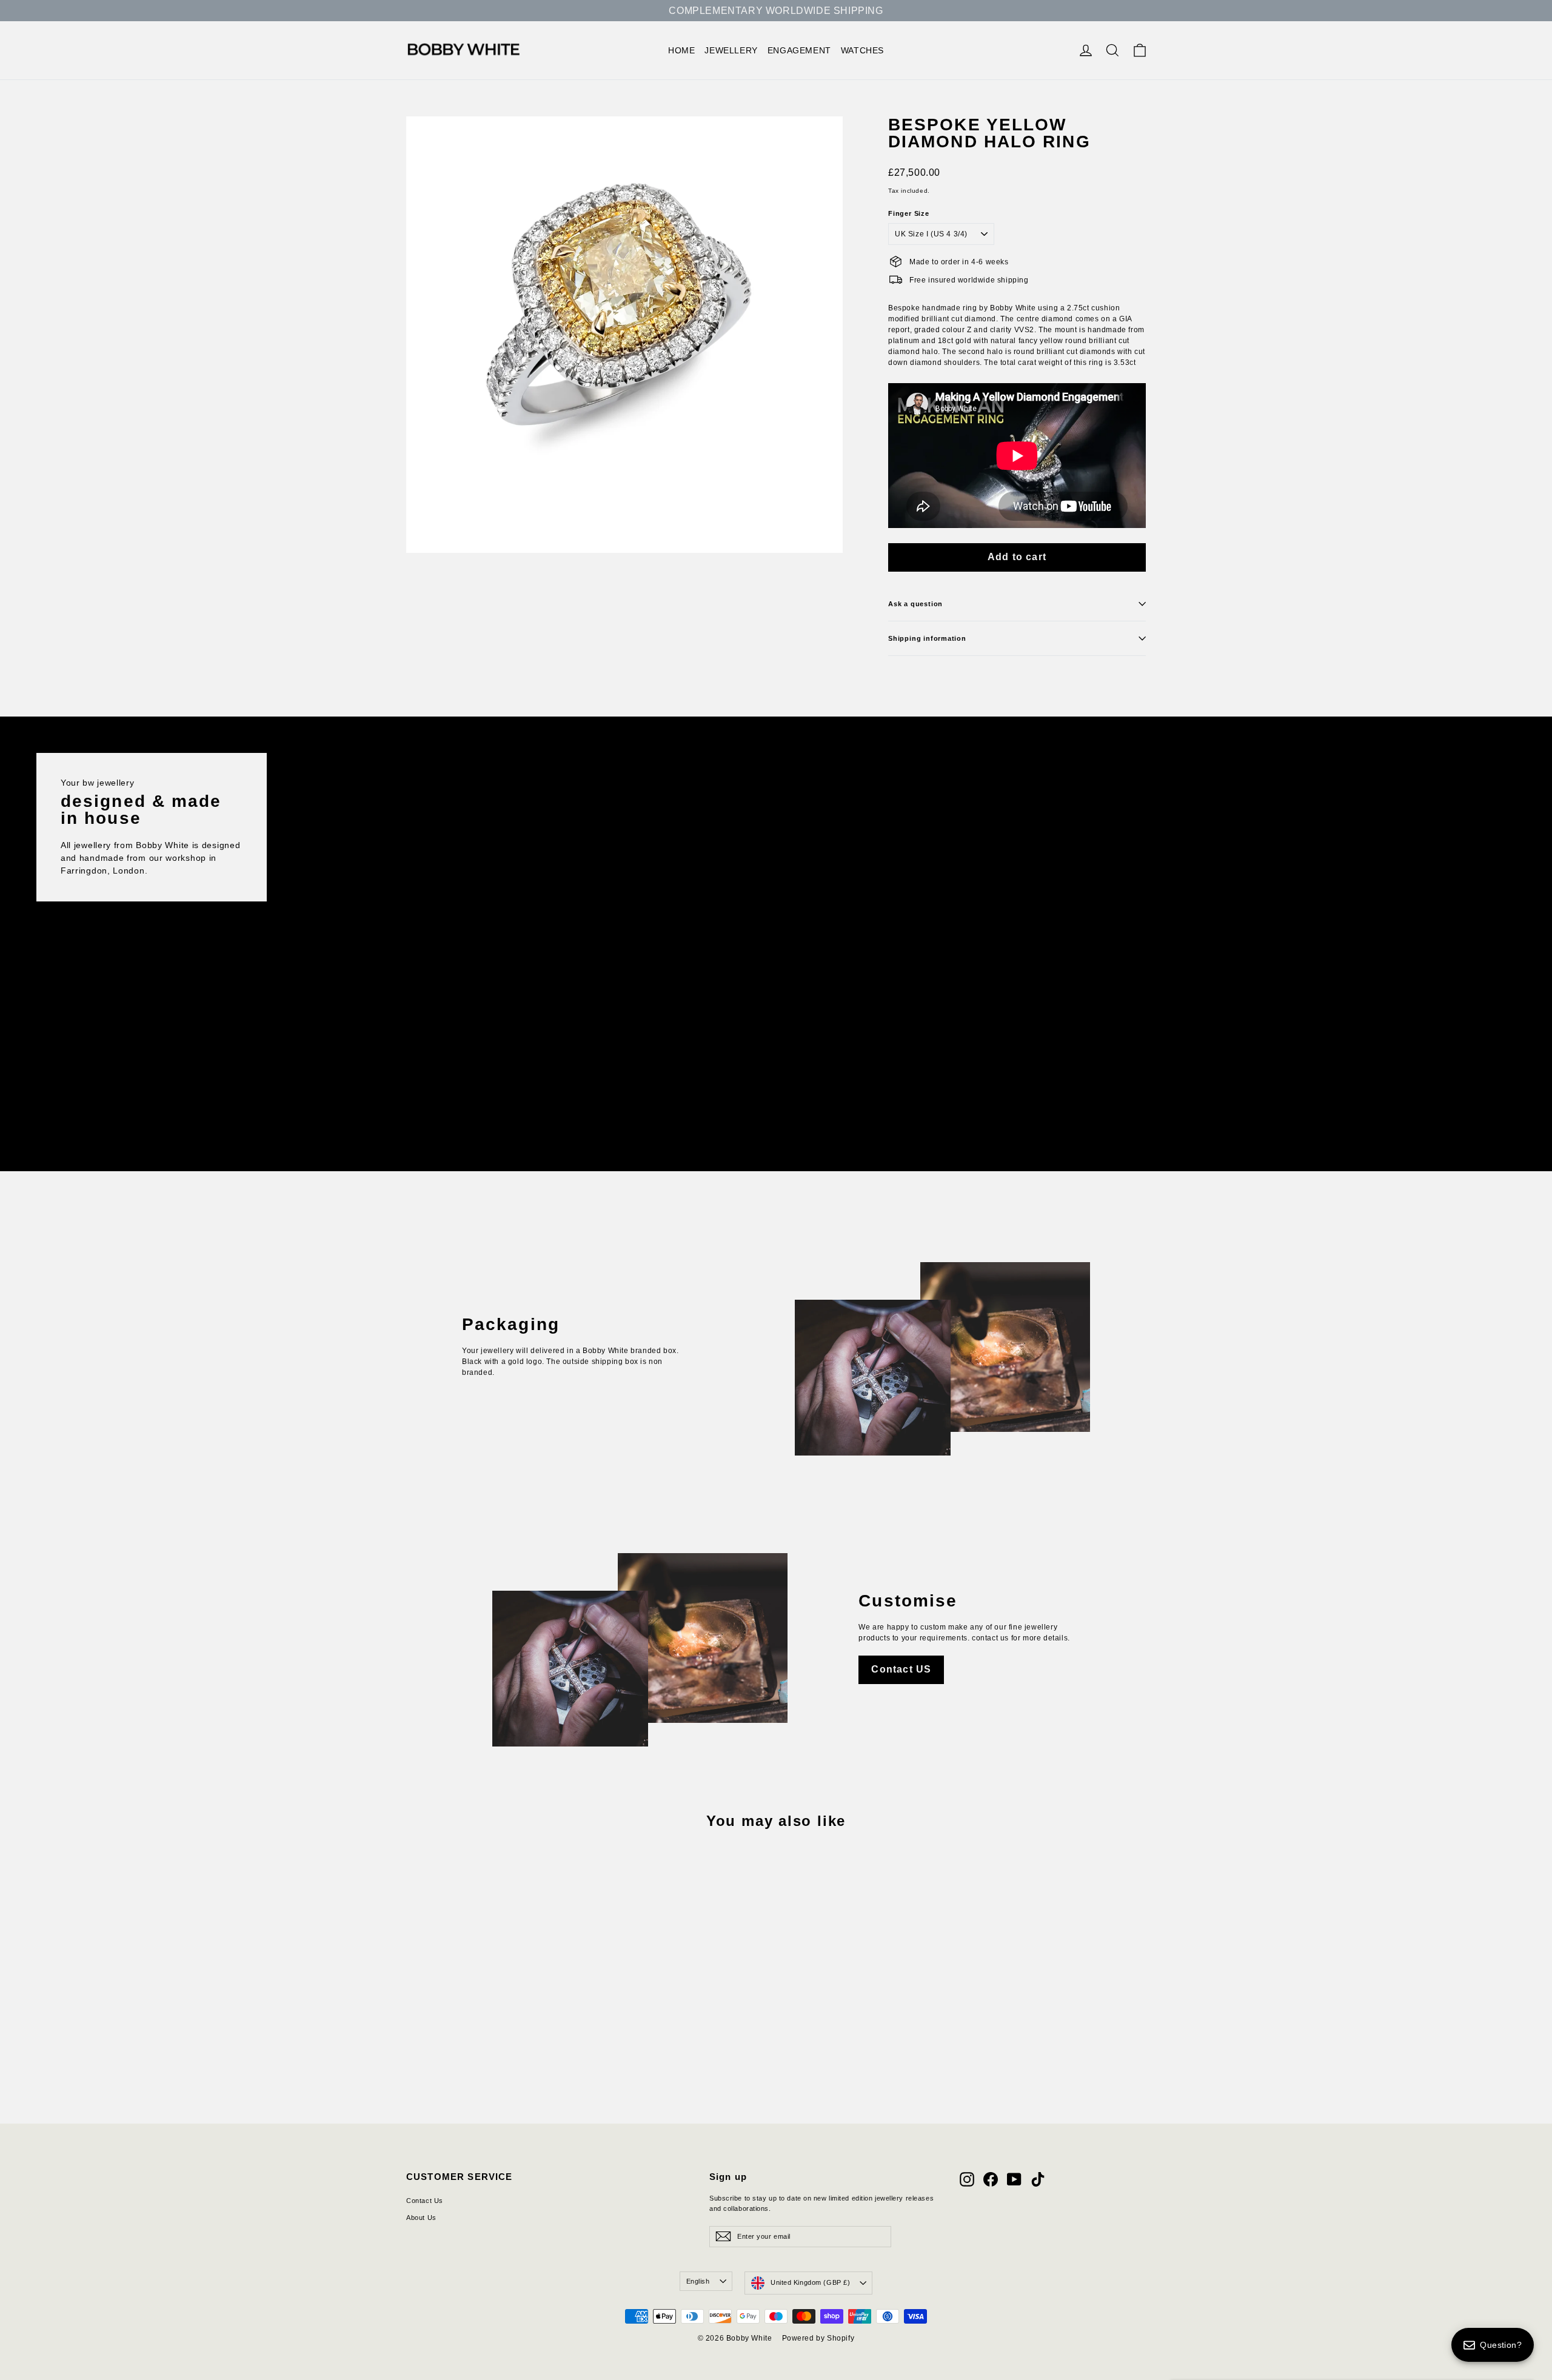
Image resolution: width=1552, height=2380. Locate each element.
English (698, 2281)
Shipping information (927, 638)
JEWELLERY (731, 50)
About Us (421, 2218)
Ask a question (915, 604)
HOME (681, 50)
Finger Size (909, 214)
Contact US (901, 1669)
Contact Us (425, 2201)
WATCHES (862, 50)
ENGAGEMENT (799, 50)
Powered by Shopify (818, 2338)
